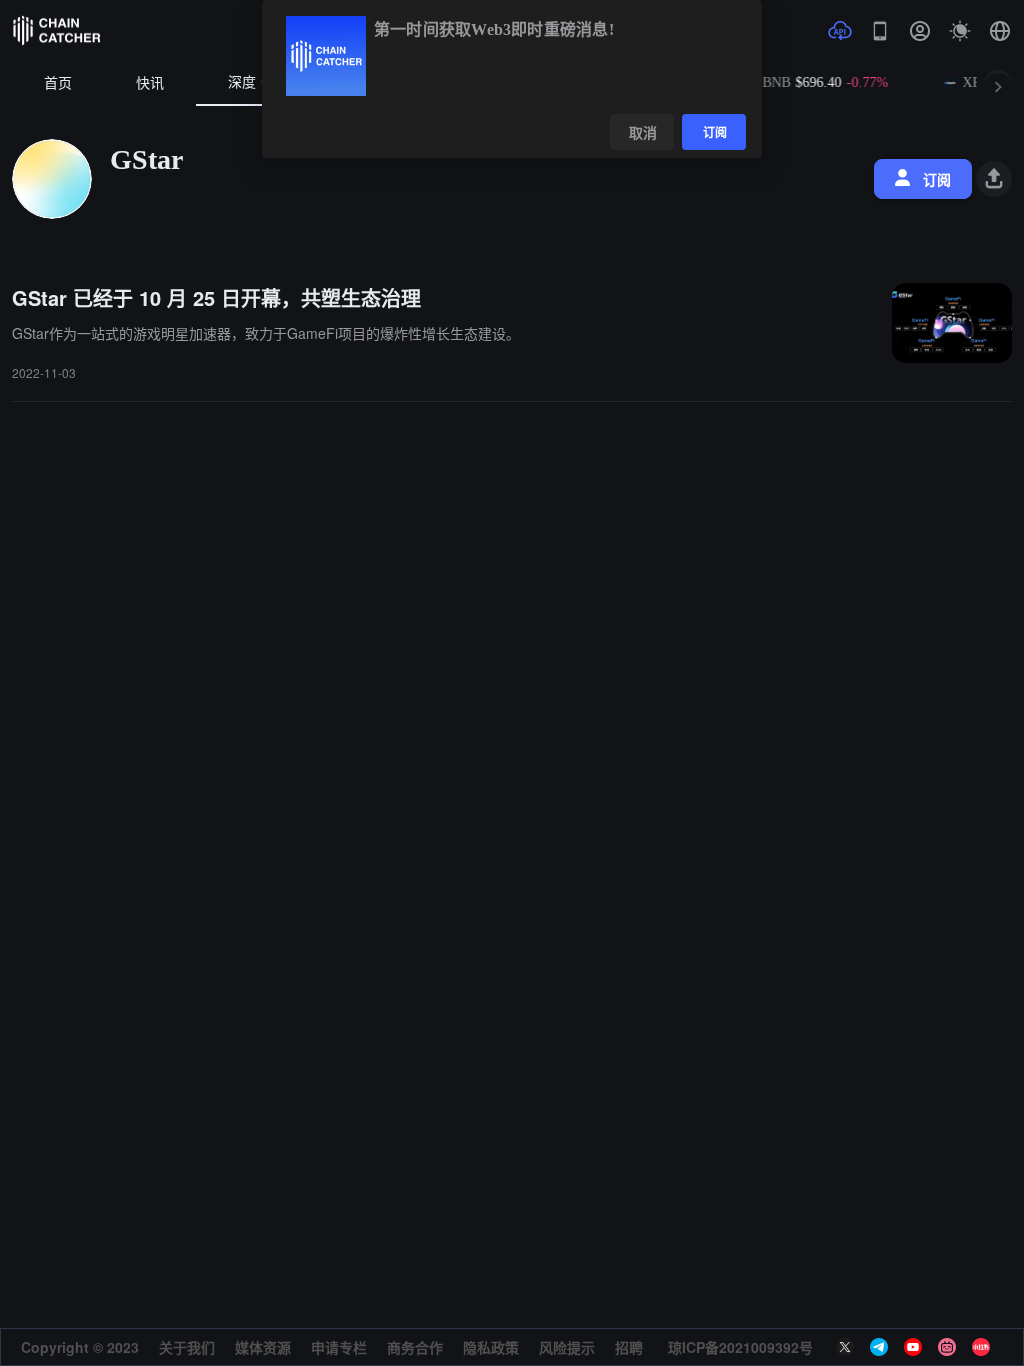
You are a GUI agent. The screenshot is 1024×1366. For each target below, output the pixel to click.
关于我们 (187, 1347)
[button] (1000, 31)
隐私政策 (491, 1347)
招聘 (629, 1347)
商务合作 (415, 1347)
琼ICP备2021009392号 (740, 1347)
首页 (58, 83)
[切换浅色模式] (960, 31)
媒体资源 (263, 1347)
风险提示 (567, 1347)
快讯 (150, 83)
